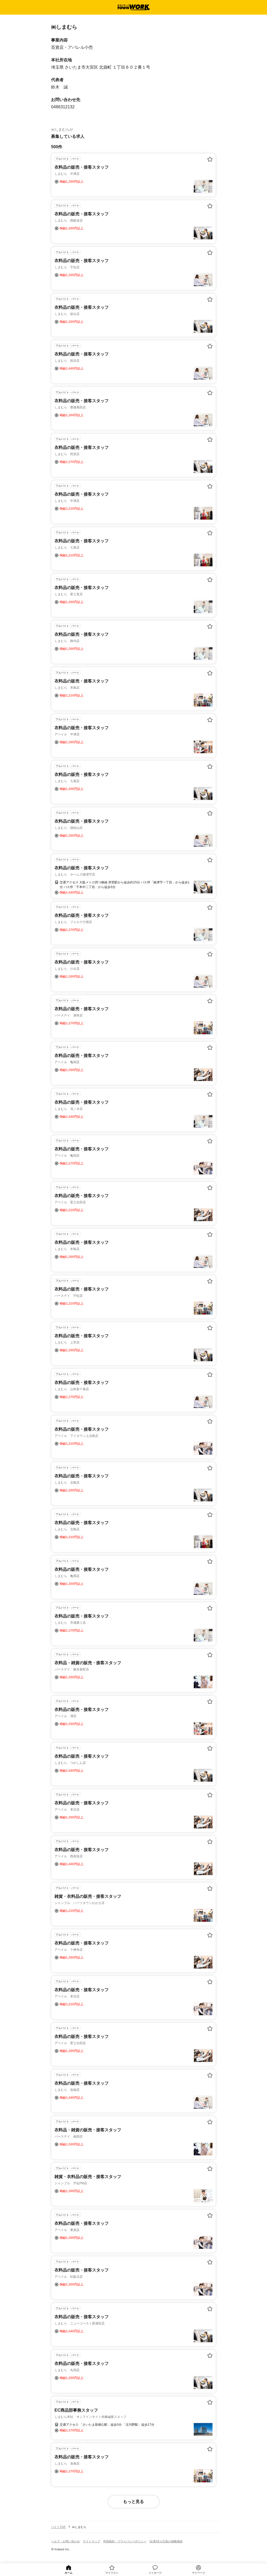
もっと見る (133, 2501)
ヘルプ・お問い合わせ (65, 2541)
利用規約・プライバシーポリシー (125, 2541)
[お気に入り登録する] (210, 159)
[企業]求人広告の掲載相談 (166, 2541)
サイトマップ (92, 2541)
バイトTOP (58, 2527)
